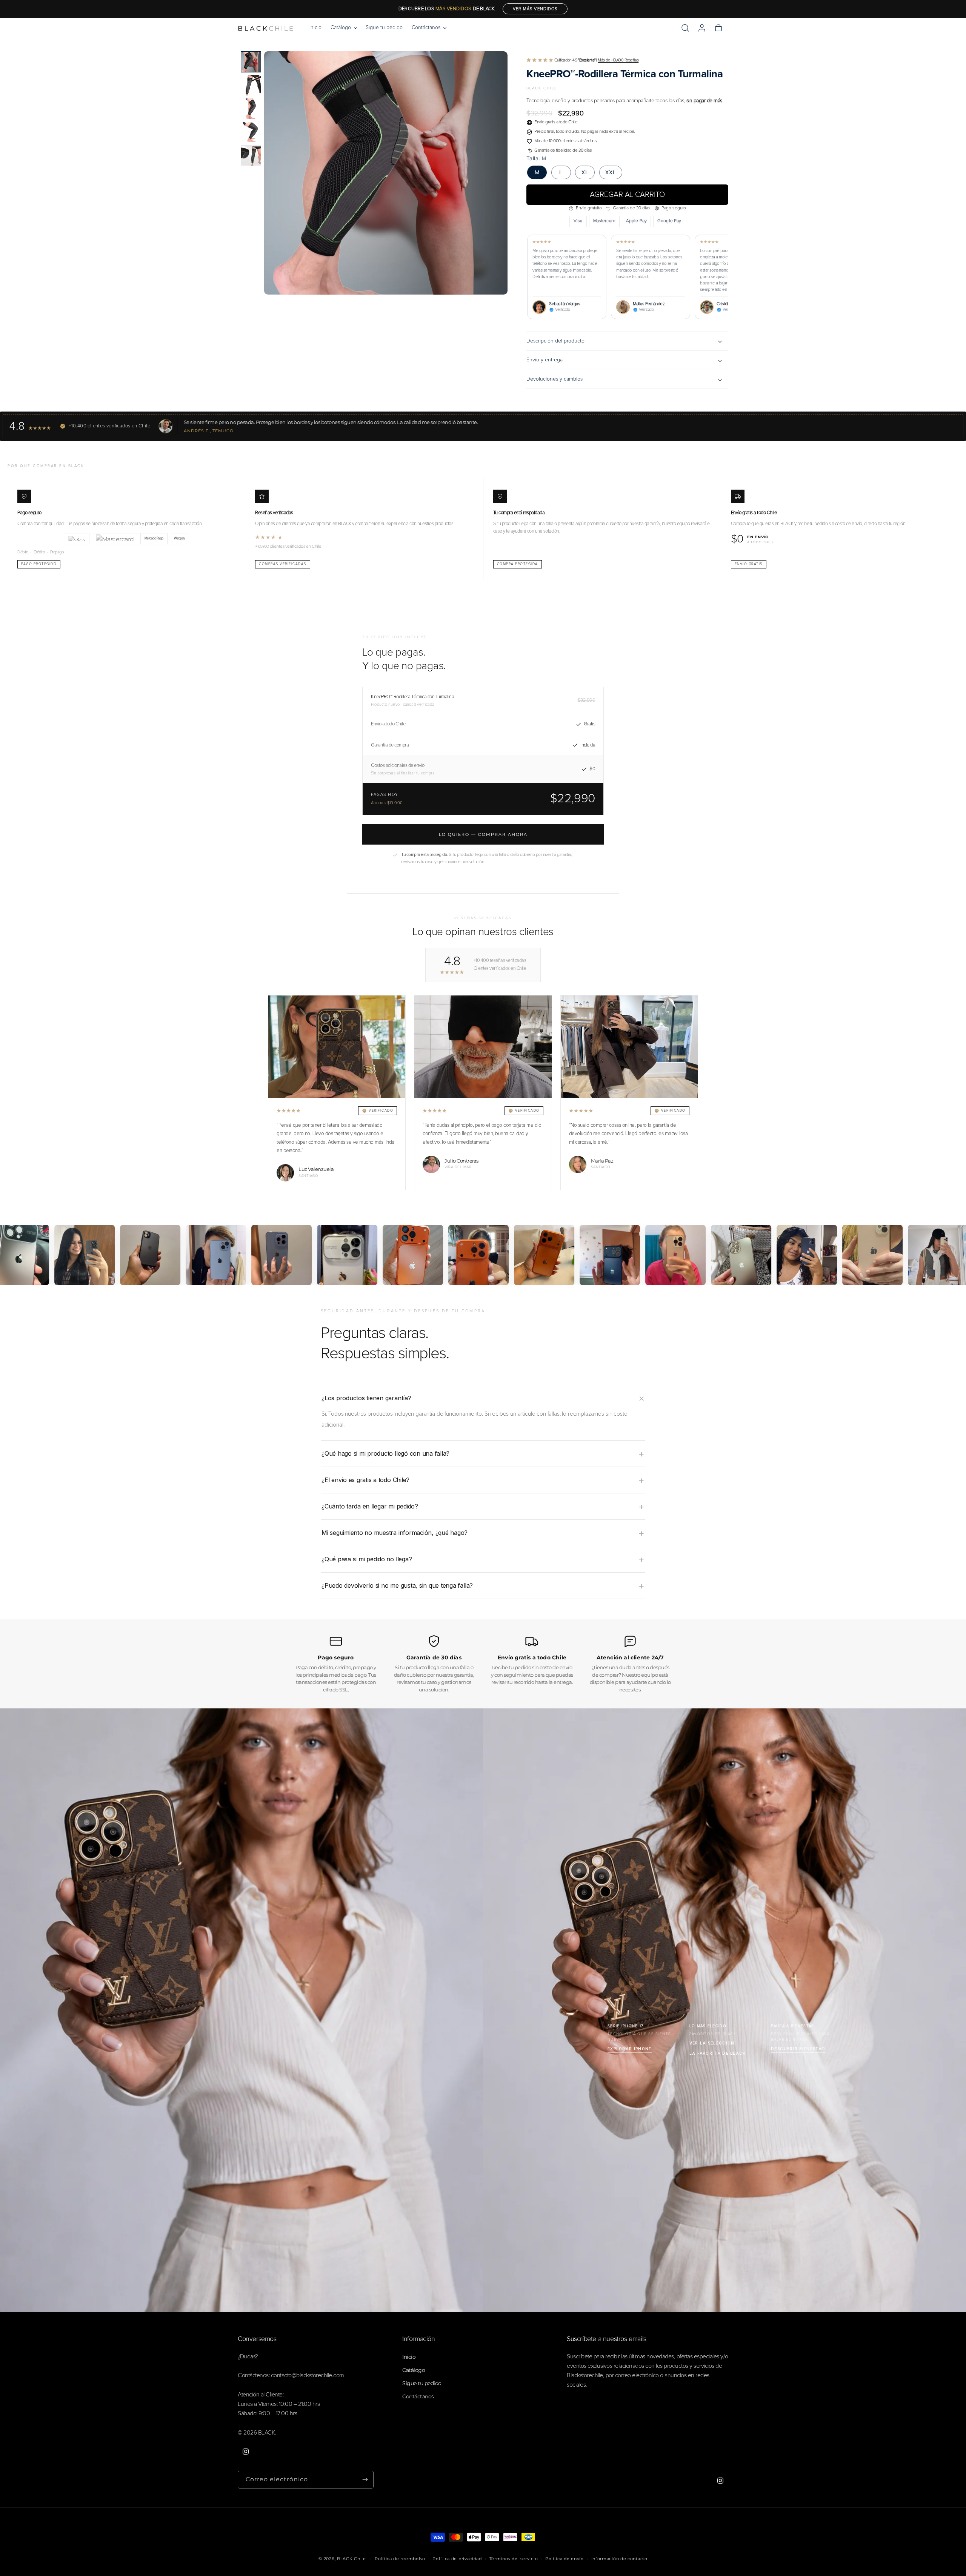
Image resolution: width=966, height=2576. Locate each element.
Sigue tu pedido (422, 2383)
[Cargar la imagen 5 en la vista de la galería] (251, 155)
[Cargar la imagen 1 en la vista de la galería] (251, 62)
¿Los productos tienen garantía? (366, 1398)
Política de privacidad (457, 2559)
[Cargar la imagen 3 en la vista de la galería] (251, 109)
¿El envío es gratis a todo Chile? (365, 1480)
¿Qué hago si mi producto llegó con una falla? (385, 1453)
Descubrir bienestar (798, 2049)
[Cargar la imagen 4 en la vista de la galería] (251, 132)
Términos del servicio (514, 2559)
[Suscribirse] (365, 2480)
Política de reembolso (400, 2559)
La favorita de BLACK (718, 2053)
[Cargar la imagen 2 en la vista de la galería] (251, 85)
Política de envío (565, 2559)
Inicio (409, 2357)
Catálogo (414, 2370)
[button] (344, 28)
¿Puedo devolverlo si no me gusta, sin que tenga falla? (397, 1585)
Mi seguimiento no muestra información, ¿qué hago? (395, 1533)
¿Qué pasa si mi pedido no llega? (367, 1559)
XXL (611, 172)
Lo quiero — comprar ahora (483, 834)
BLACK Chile (351, 2559)
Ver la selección (712, 2043)
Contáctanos (418, 2396)
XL (585, 172)
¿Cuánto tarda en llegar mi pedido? (370, 1506)
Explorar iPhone (630, 2049)
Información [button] (419, 2339)
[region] (627, 277)
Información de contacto (619, 2559)
